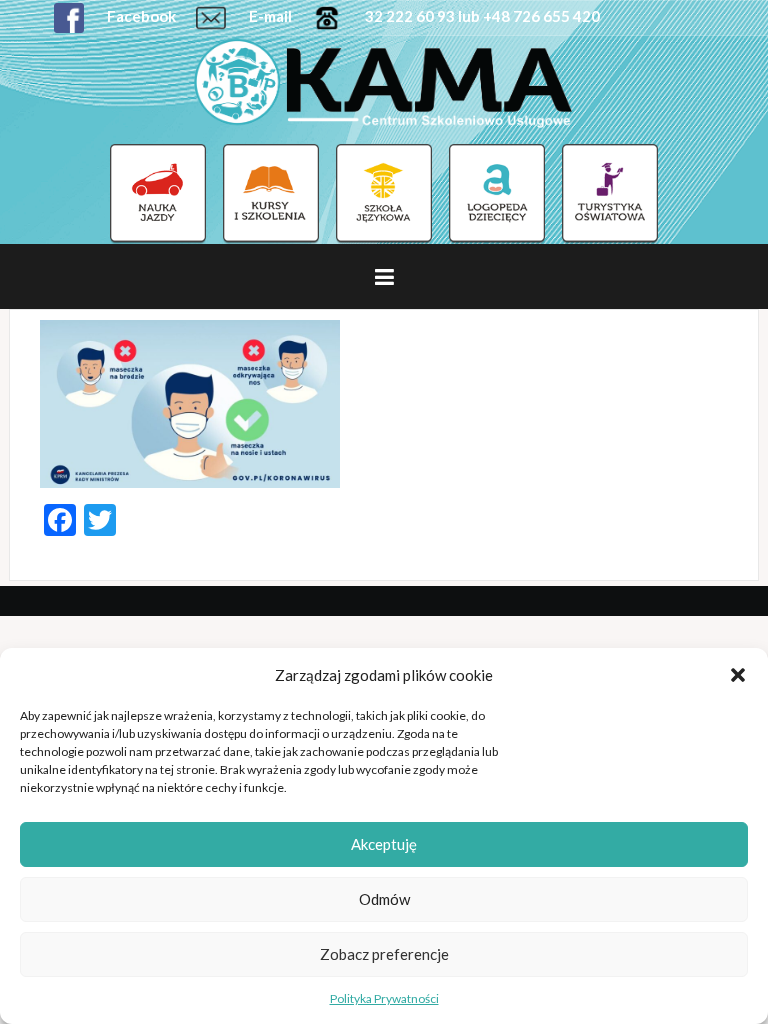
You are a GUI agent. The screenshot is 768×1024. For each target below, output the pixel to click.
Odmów (384, 899)
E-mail (269, 16)
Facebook (140, 16)
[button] (738, 675)
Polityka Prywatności (384, 998)
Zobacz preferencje (384, 954)
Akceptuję (384, 844)
